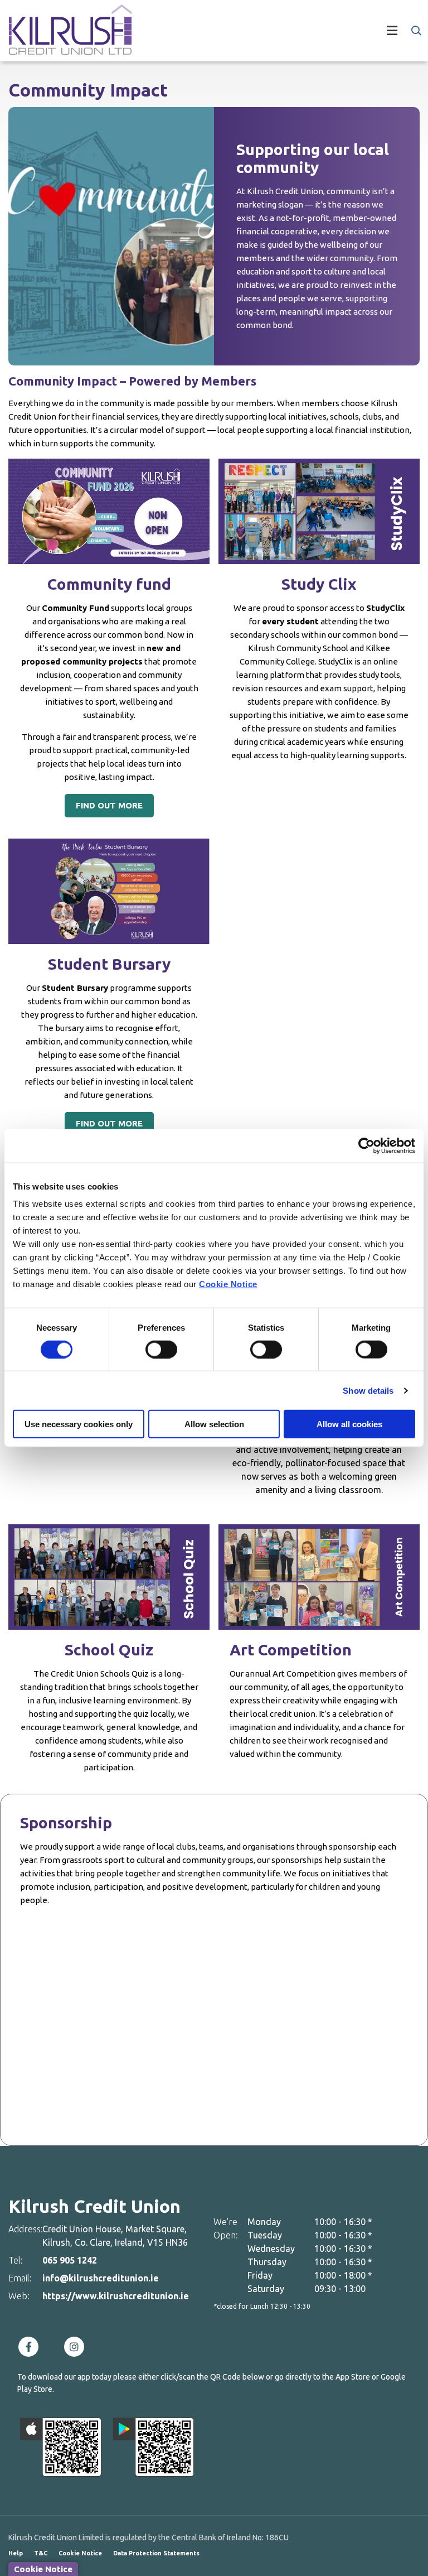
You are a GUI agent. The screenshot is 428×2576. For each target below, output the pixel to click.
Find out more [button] (109, 805)
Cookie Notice (228, 1284)
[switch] (161, 1349)
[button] (415, 31)
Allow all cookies (349, 1424)
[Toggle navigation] (275, 31)
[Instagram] (77, 2347)
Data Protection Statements (156, 2553)
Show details (368, 1390)
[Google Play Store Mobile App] (154, 2447)
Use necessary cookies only (79, 1424)
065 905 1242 (70, 2260)
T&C (41, 2553)
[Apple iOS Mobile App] (61, 2447)
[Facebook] (31, 2347)
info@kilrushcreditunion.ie (101, 2278)
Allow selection (214, 1424)
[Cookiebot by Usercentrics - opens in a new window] (366, 1145)
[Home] (61, 31)
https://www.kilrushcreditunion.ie (116, 2296)
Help (16, 2553)
